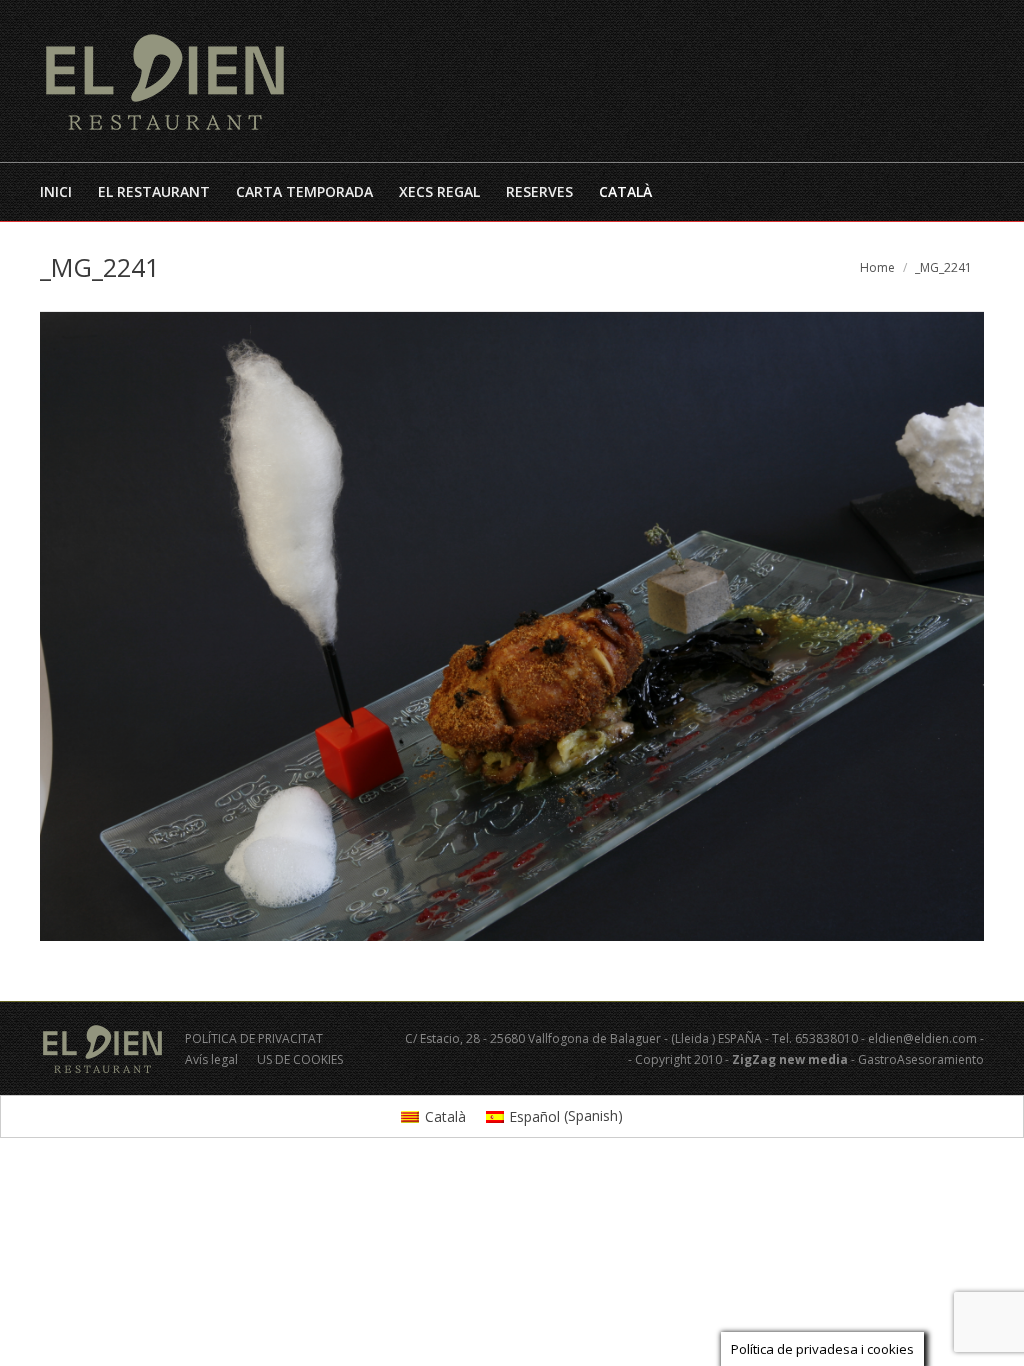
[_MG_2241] (512, 626)
